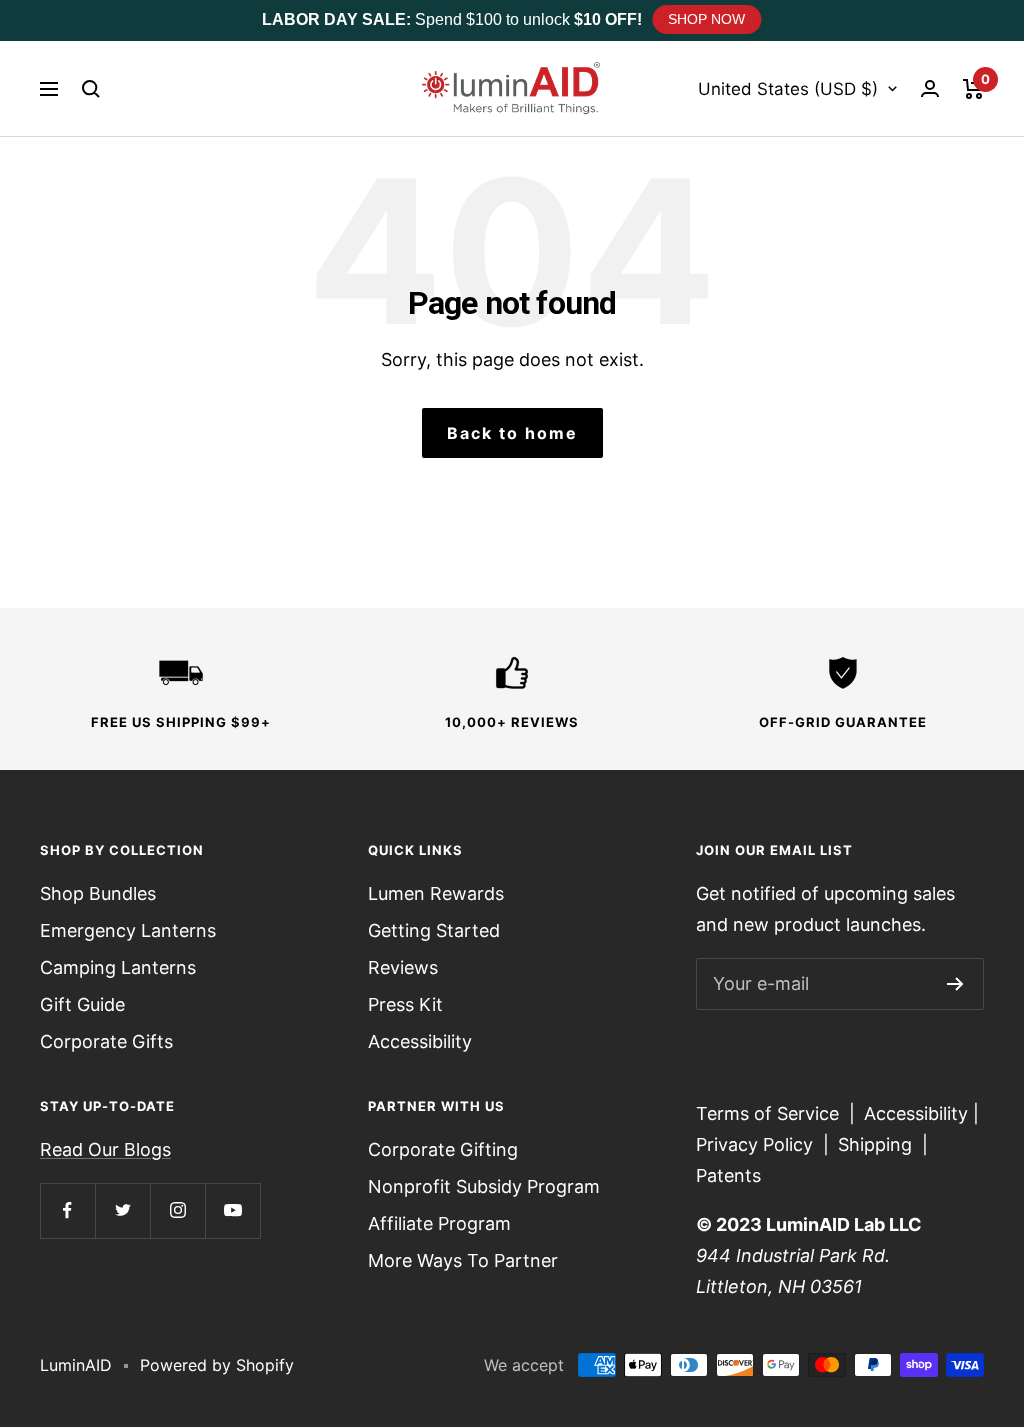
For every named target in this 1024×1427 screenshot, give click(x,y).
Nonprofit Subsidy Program (484, 1186)
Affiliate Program (439, 1223)
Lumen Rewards (436, 893)
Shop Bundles (98, 893)
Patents (728, 1175)
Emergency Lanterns (128, 930)
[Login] (930, 88)
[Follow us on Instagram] (177, 1210)
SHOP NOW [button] (706, 19)
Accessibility (420, 1041)
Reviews (403, 967)
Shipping (875, 1144)
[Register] (955, 984)
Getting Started (434, 930)
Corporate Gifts (106, 1041)
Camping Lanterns (118, 967)
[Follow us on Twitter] (122, 1210)
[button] (91, 89)
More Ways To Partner (463, 1260)
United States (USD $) (788, 89)
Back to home (512, 433)
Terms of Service (767, 1113)
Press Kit (405, 1004)
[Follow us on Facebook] (67, 1210)
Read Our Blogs (105, 1149)
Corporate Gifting (443, 1149)
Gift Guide (82, 1004)
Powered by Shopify (217, 1365)
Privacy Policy (754, 1144)
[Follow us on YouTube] (232, 1210)
